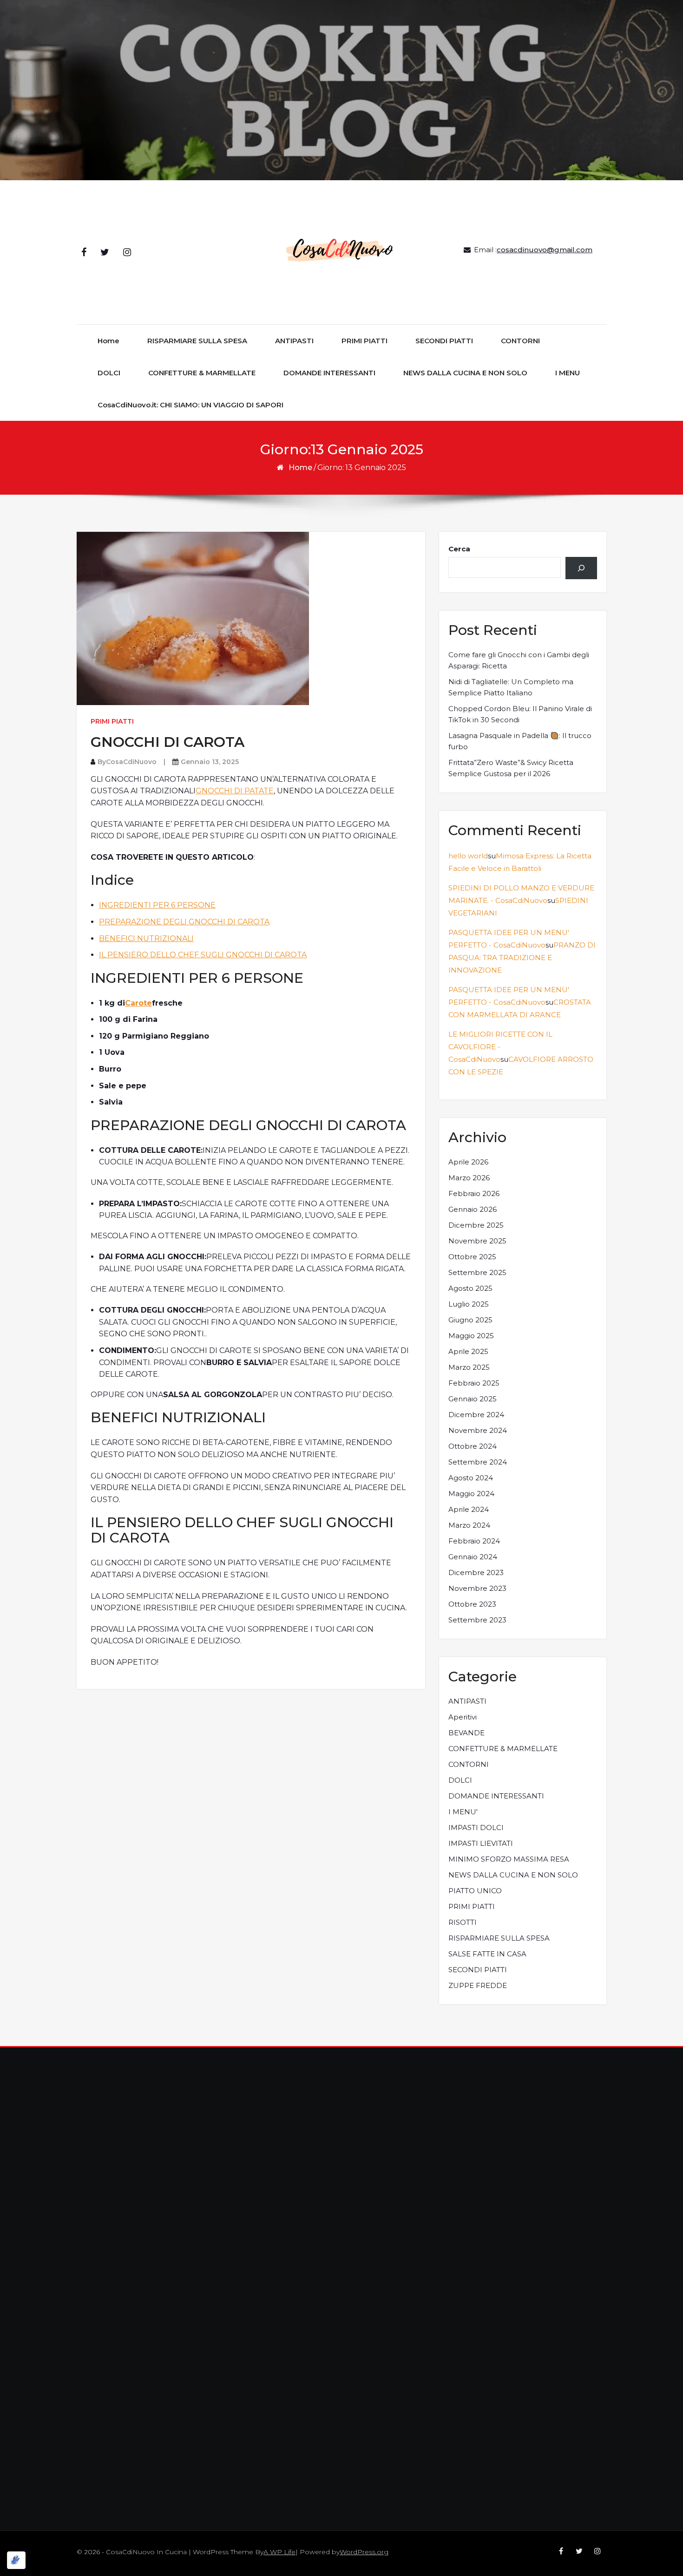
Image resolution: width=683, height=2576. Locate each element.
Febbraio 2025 (474, 1383)
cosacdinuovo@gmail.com (545, 250)
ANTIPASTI (294, 341)
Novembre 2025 (477, 1241)
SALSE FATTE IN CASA (487, 1954)
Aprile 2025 (468, 1351)
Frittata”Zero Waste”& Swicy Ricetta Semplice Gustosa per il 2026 (511, 768)
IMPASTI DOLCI (476, 1827)
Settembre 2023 (477, 1620)
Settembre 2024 (478, 1462)
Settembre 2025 (477, 1272)
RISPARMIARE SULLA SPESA (197, 341)
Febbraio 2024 (474, 1541)
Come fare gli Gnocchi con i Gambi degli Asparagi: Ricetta (519, 660)
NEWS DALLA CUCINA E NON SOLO (465, 373)
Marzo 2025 (469, 1367)
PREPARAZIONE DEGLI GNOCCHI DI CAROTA (184, 922)
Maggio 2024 (471, 1494)
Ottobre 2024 (473, 1446)
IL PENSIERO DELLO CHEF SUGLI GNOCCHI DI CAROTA (203, 955)
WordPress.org (364, 2552)
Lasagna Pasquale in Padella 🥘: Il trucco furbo (520, 741)
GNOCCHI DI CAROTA (167, 742)
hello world (468, 856)
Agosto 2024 (471, 1478)
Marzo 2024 (469, 1525)
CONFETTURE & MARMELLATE (202, 373)
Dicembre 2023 (476, 1572)
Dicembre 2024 (476, 1415)
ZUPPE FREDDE (478, 1985)
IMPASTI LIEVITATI (481, 1843)
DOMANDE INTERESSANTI (329, 373)
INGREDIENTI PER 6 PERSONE (157, 905)
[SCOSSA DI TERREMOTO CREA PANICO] (581, 568)
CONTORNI (520, 341)
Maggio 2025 (471, 1336)
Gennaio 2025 (473, 1399)
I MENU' (463, 1812)
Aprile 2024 (469, 1509)
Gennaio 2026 (473, 1209)
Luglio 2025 (469, 1304)
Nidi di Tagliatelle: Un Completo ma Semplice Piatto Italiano (511, 687)
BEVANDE (466, 1733)
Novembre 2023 (477, 1588)
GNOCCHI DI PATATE (235, 791)
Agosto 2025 (470, 1288)
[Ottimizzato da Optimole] (16, 2560)
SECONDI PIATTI (444, 341)
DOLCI (109, 373)
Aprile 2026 (468, 1162)
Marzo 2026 (469, 1178)
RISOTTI (463, 1922)
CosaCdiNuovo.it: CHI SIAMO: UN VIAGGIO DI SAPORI (190, 405)
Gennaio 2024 (473, 1557)
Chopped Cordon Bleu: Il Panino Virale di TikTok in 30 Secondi (520, 714)
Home (108, 341)
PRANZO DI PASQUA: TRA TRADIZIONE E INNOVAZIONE (522, 958)
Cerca (459, 549)
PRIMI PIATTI (364, 341)
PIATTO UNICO (475, 1891)
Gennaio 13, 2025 (210, 762)
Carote (138, 1003)
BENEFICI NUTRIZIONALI (146, 938)
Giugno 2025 (470, 1320)
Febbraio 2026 (474, 1193)
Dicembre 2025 (476, 1225)
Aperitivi (463, 1717)
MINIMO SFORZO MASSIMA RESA (509, 1859)
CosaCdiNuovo (131, 762)
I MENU (568, 373)
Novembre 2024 (478, 1430)
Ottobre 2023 (472, 1604)
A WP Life (279, 2552)
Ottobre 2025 (472, 1257)
